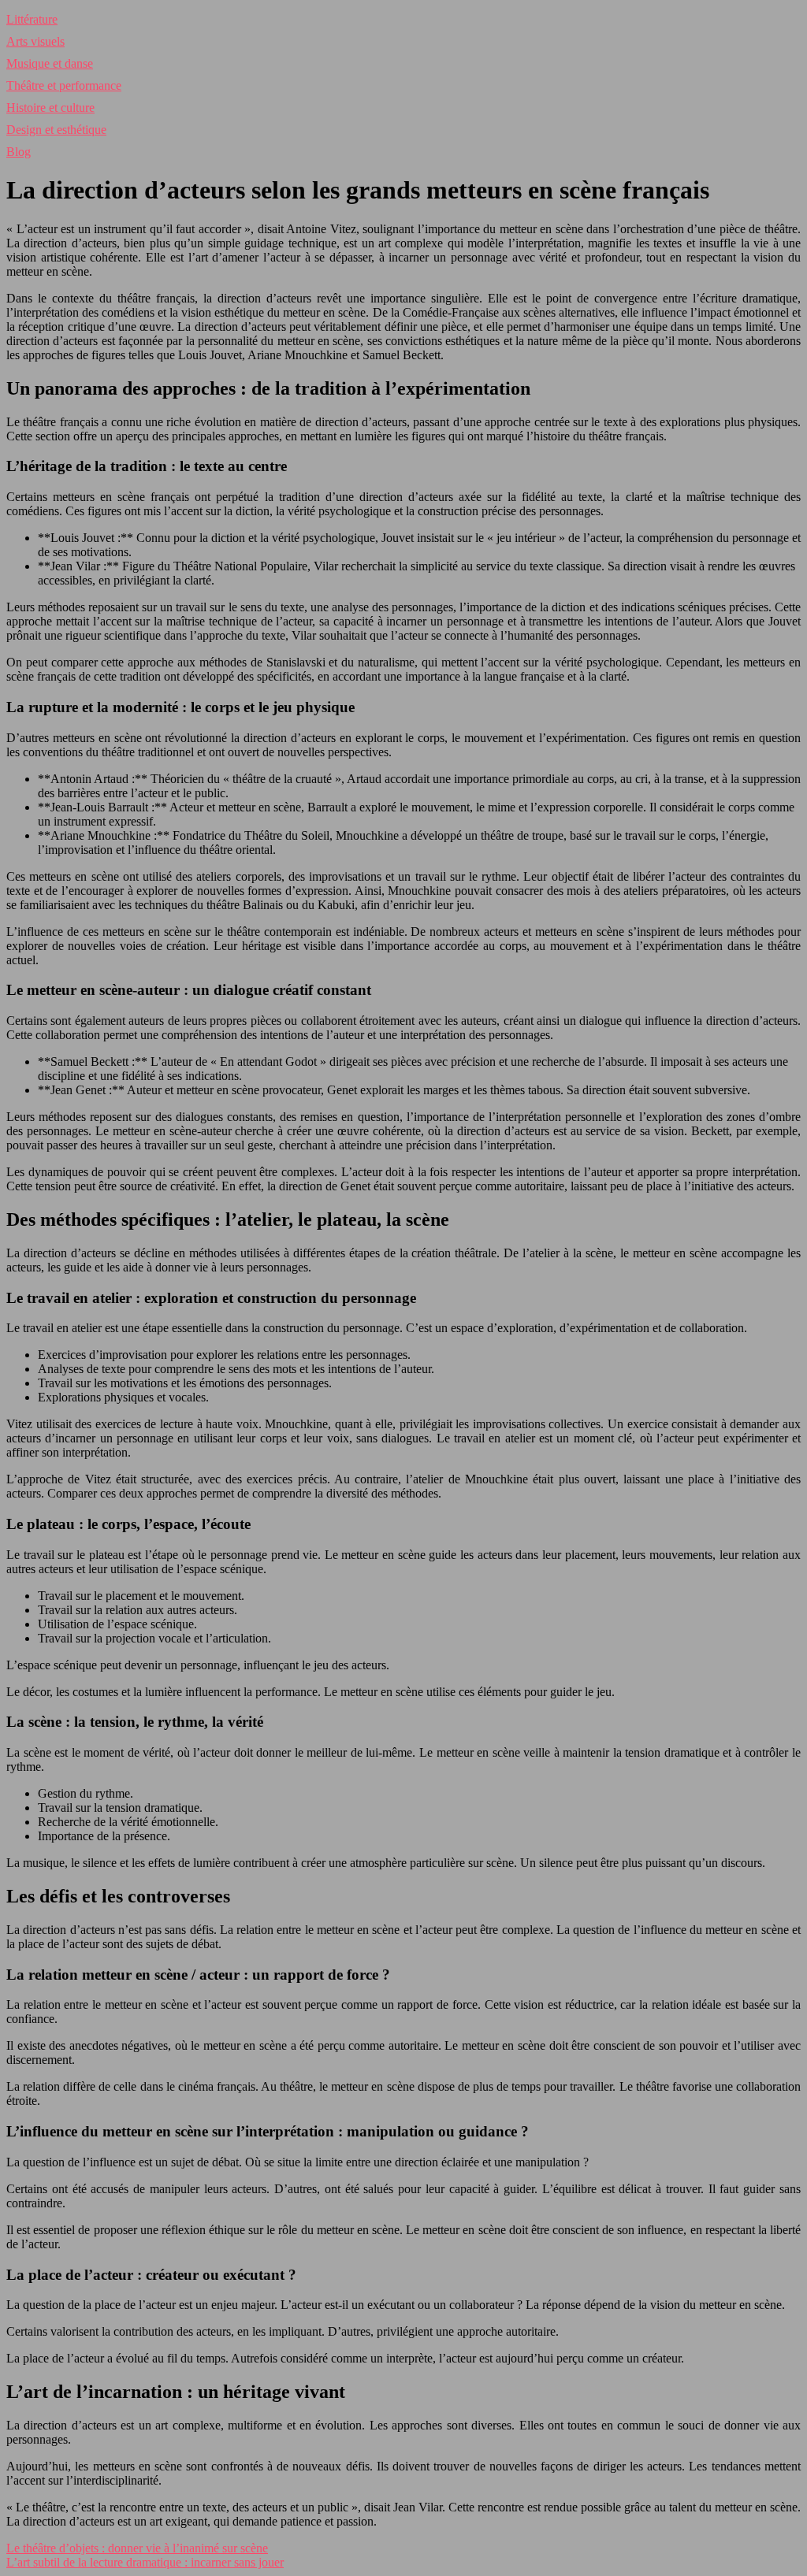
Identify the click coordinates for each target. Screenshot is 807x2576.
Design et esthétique (56, 130)
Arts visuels (35, 41)
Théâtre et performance (64, 85)
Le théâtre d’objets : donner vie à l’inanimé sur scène (137, 2548)
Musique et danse (50, 63)
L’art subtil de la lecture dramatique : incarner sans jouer (145, 2562)
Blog (19, 152)
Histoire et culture (50, 108)
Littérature (32, 19)
